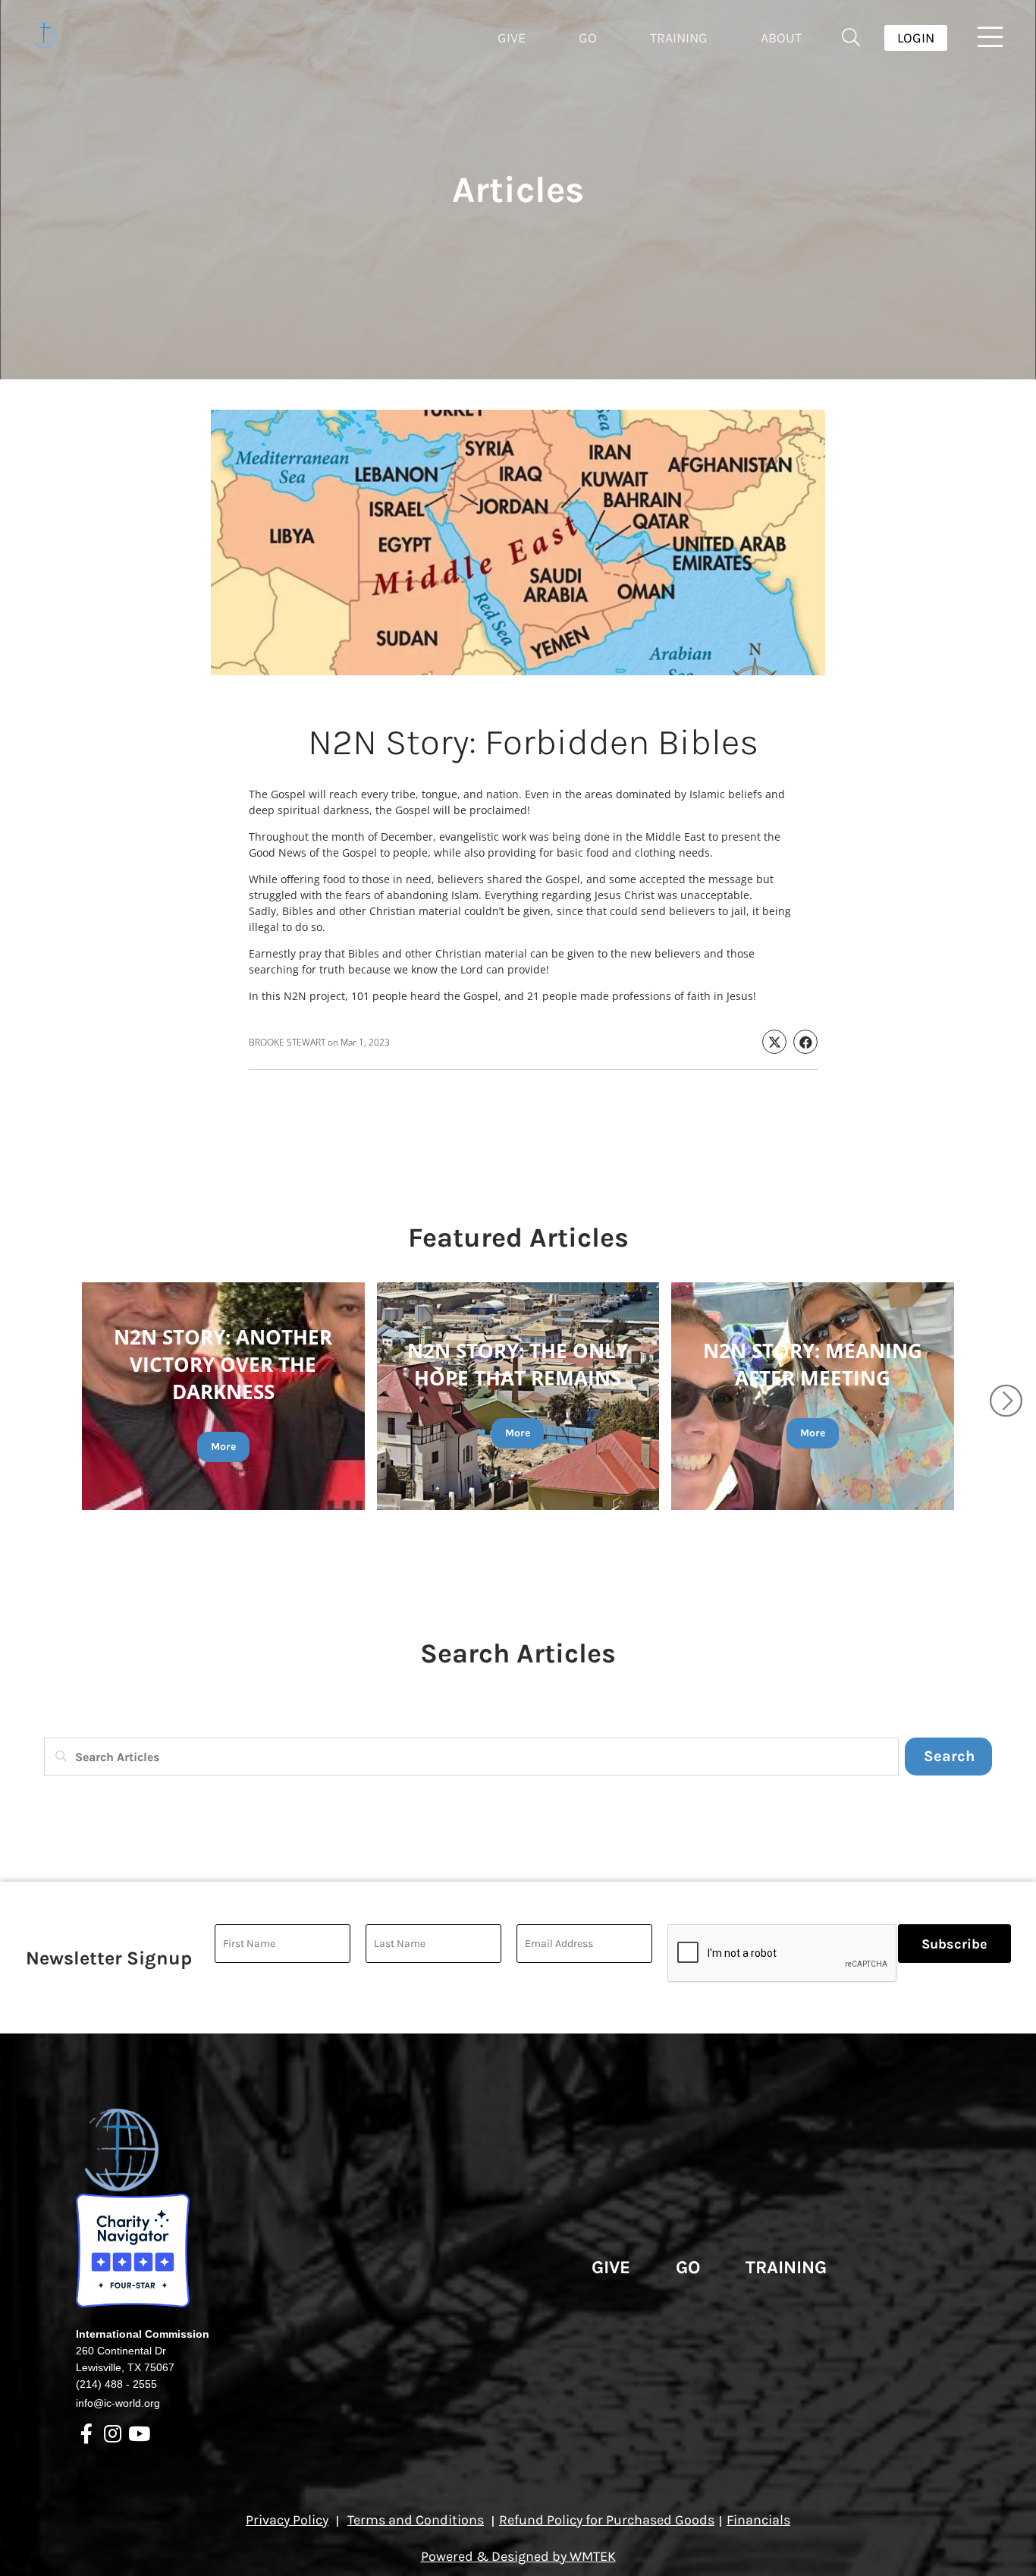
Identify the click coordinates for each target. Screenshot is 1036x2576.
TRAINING (786, 2267)
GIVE (611, 2267)
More (223, 1447)
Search (949, 1756)
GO (688, 2267)
